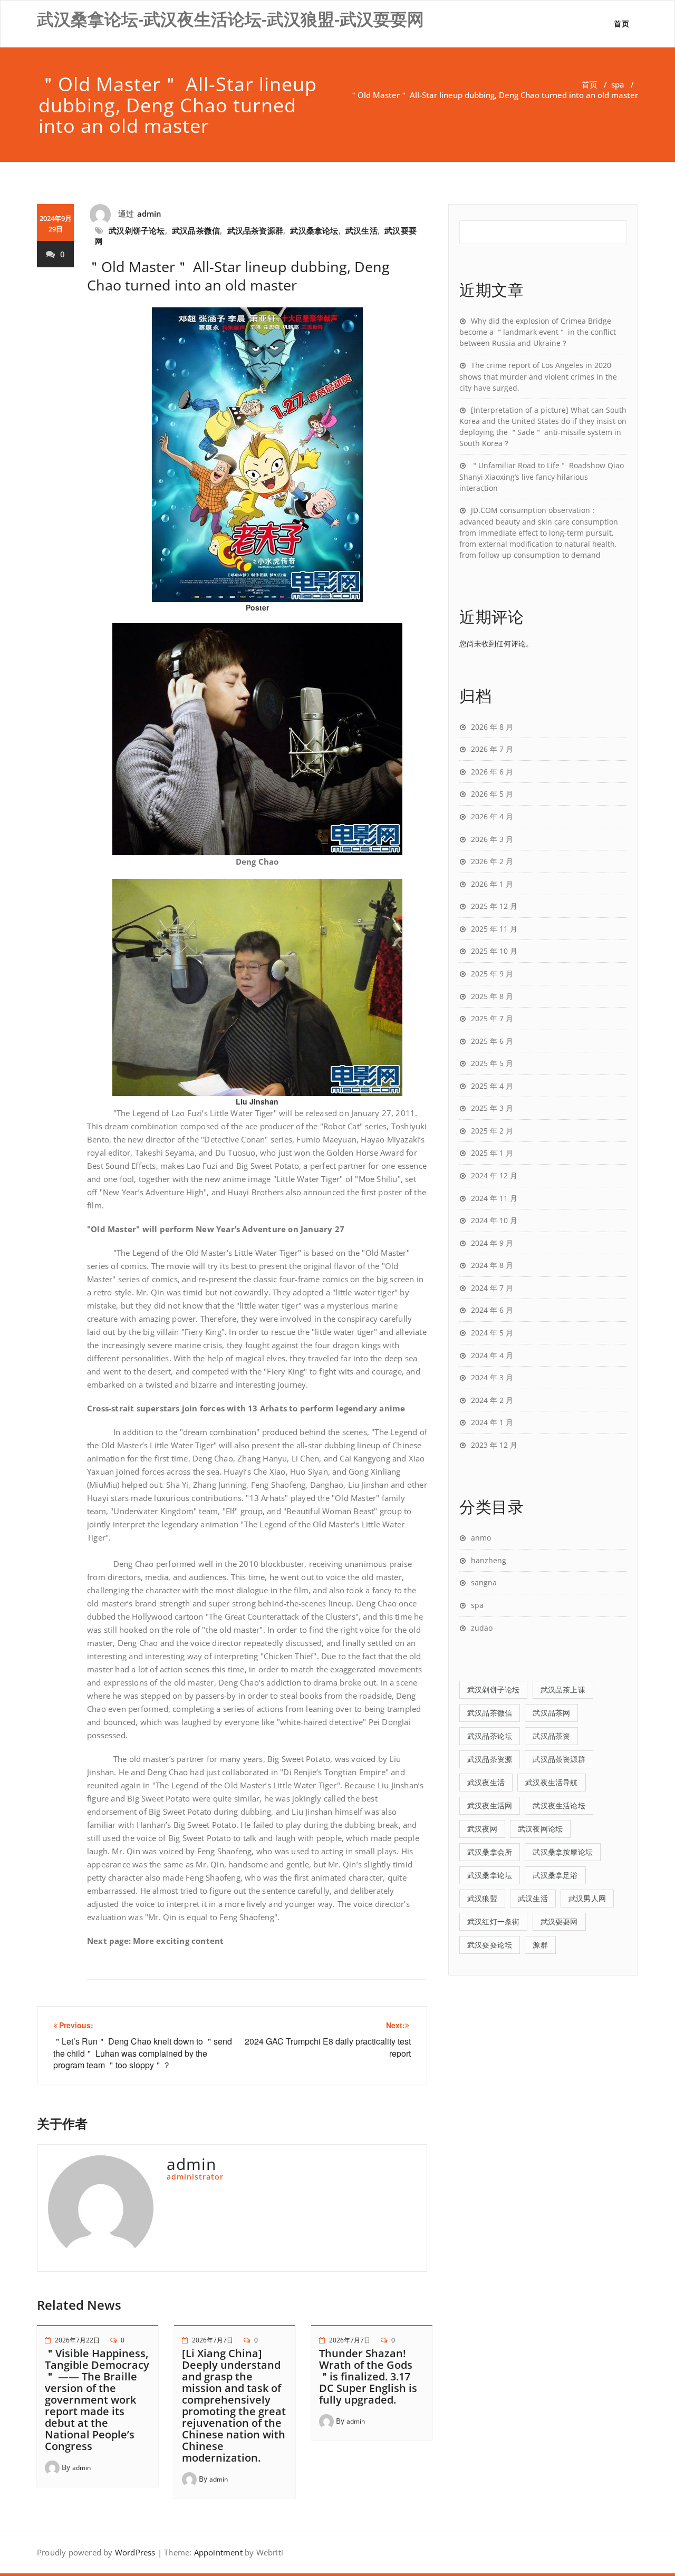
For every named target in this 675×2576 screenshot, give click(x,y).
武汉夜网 (482, 1829)
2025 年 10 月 (494, 951)
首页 (621, 23)
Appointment (217, 2552)
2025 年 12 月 (494, 906)
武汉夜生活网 (490, 1805)
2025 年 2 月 (492, 1131)
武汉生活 (361, 230)
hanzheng (489, 1560)
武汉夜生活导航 (551, 1782)
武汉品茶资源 (490, 1759)
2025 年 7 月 (492, 1018)
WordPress (135, 2552)
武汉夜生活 (486, 1782)
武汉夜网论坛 (540, 1829)
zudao (482, 1628)
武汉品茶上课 (563, 1689)
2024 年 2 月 (492, 1400)
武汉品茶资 (551, 1736)
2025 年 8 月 (492, 996)
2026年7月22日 (77, 2340)
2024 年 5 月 (492, 1333)
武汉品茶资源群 (255, 230)
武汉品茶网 (551, 1713)
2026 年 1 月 (492, 884)
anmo (481, 1538)
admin (150, 214)
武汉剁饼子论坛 (137, 230)
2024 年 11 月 (494, 1198)
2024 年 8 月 (492, 1265)
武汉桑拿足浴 (555, 1875)
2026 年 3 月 (492, 839)
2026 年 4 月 (492, 816)
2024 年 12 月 (494, 1175)
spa (618, 84)
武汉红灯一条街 (493, 1921)
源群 (540, 1945)
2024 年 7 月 (492, 1288)
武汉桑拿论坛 (314, 230)
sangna (484, 1582)
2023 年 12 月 (494, 1445)
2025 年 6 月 (492, 1041)
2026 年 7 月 (492, 749)
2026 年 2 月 (492, 861)
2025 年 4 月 (492, 1086)
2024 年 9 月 (492, 1243)
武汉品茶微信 (196, 230)
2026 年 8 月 (492, 727)
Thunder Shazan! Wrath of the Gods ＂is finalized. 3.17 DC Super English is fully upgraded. (368, 2376)
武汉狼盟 (482, 1898)
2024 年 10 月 (494, 1220)
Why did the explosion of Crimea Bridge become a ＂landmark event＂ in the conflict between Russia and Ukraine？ (538, 332)
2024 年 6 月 (492, 1310)
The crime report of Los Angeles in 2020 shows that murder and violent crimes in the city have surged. (538, 376)
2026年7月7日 (213, 2340)
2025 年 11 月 (494, 929)
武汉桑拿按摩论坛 (563, 1852)
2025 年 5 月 (492, 1063)
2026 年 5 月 (492, 794)
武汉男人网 (587, 1898)
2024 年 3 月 (492, 1377)
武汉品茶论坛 (490, 1736)
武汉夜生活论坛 (559, 1805)
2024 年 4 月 (492, 1355)
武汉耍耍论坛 (490, 1945)
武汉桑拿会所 (490, 1852)
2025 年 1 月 (492, 1153)
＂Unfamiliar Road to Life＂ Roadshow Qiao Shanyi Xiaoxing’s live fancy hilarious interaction (542, 477)
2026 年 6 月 (492, 772)
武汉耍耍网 (559, 1921)
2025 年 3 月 (492, 1108)
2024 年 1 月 (492, 1422)
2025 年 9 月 (492, 974)
